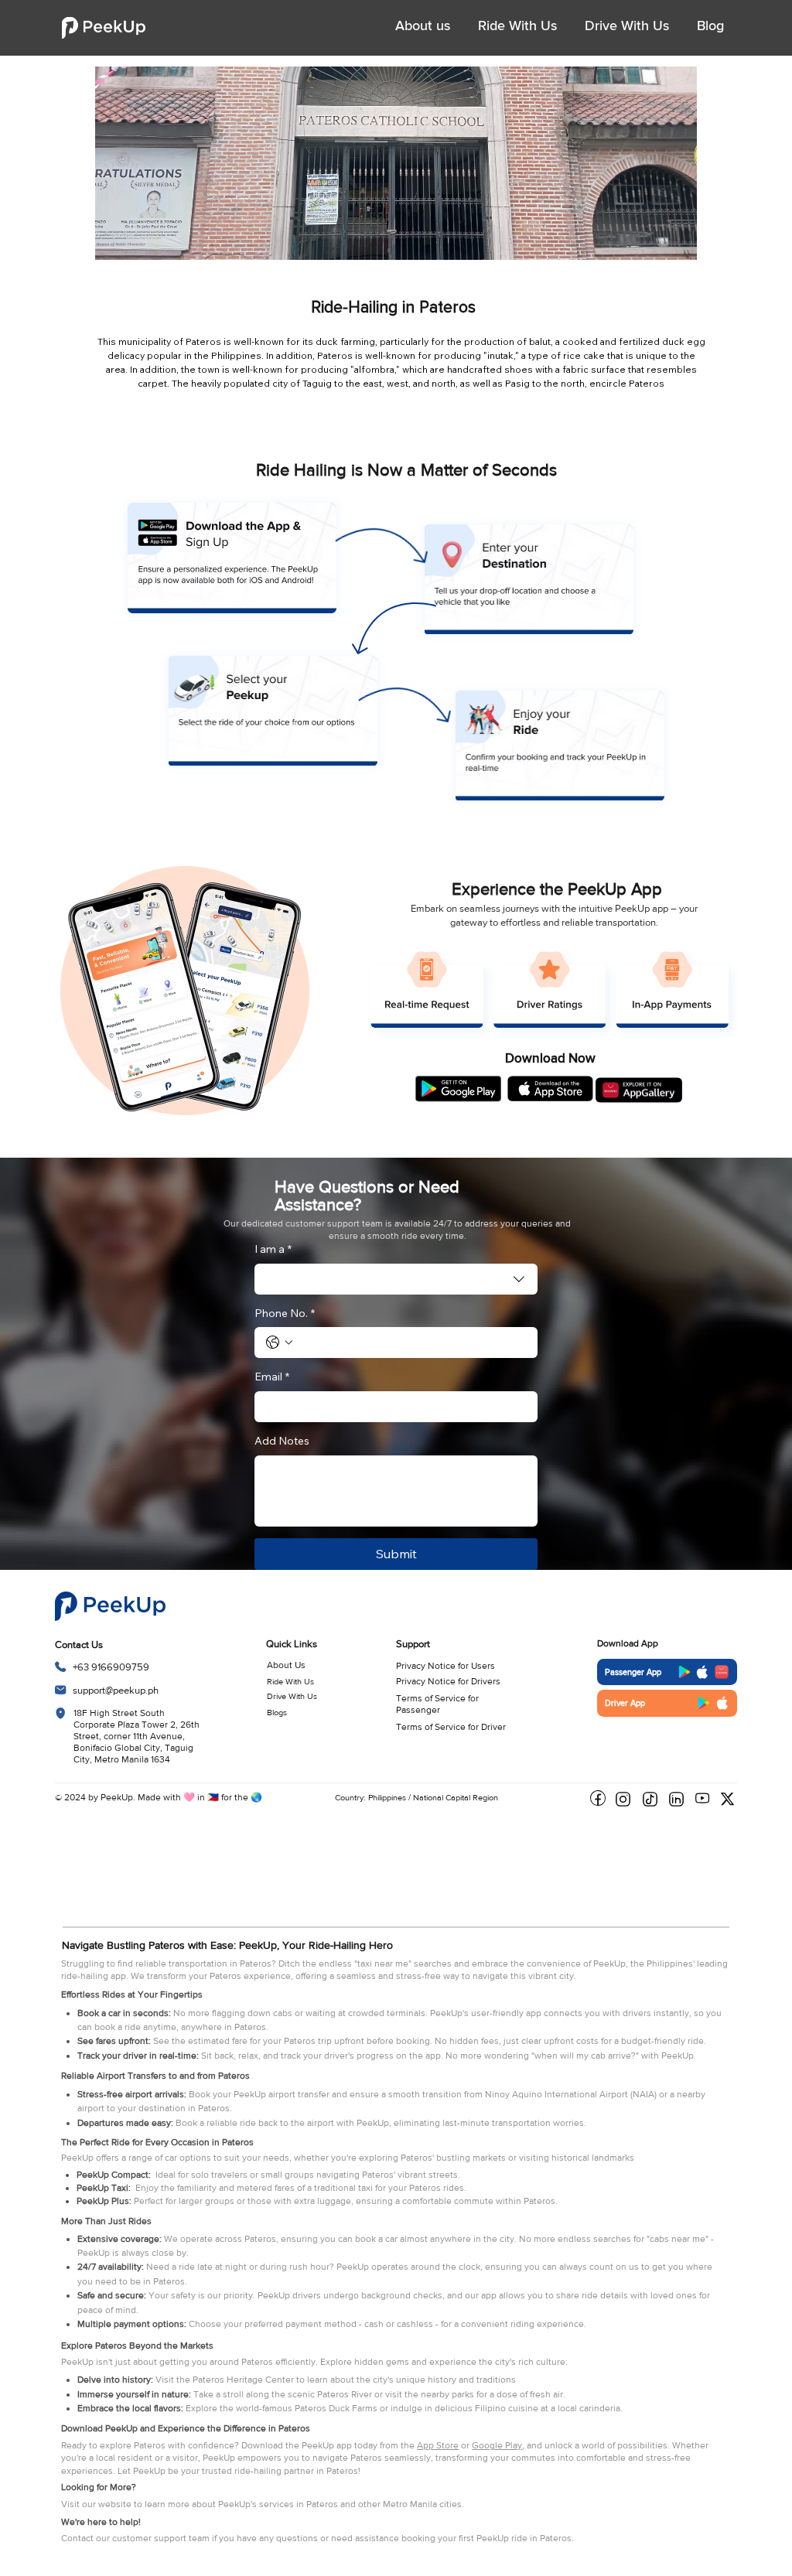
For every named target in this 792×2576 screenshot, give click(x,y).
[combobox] (396, 1279)
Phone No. (285, 1313)
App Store (438, 2445)
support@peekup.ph (116, 1690)
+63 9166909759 (111, 1667)
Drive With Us (292, 1696)
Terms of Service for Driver (451, 1727)
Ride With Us (290, 1681)
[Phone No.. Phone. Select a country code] (279, 1343)
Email (272, 1377)
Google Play (497, 2445)
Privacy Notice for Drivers (448, 1681)
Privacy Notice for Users (445, 1666)
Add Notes (282, 1441)
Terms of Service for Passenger (437, 1704)
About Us (286, 1665)
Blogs (277, 1712)
